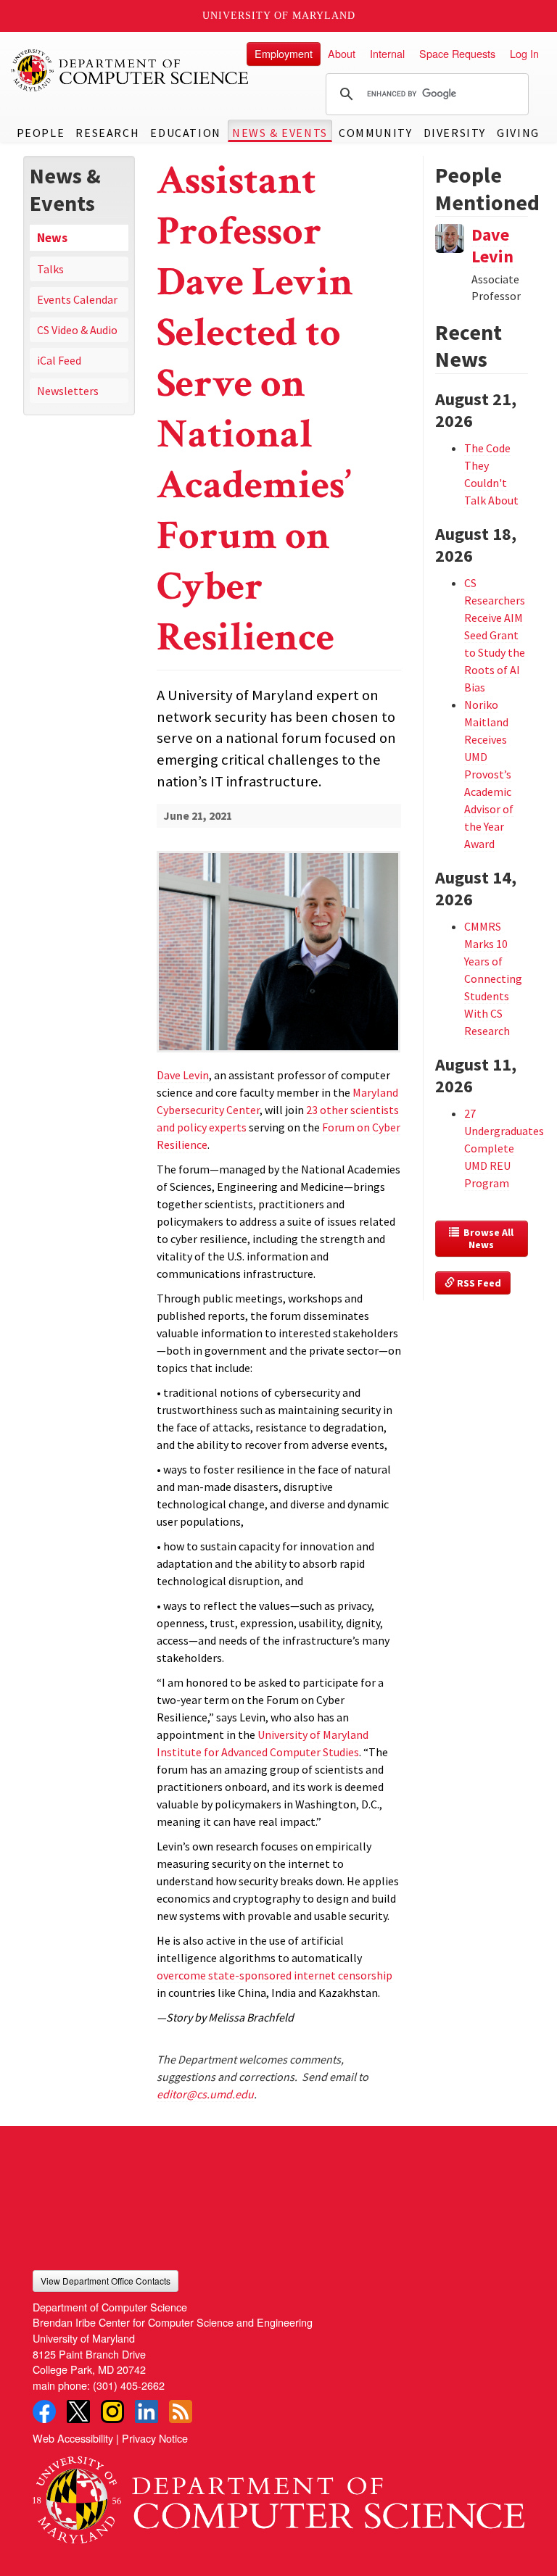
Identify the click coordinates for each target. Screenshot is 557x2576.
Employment (284, 53)
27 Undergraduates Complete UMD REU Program (504, 1148)
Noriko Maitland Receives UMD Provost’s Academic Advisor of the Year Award (489, 774)
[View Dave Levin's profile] (450, 237)
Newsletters (68, 391)
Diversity (455, 133)
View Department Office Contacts (106, 2281)
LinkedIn (147, 2411)
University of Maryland (279, 16)
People (41, 133)
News (52, 238)
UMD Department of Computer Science (131, 70)
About (342, 53)
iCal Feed (59, 360)
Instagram (112, 2411)
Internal (387, 53)
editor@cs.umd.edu (205, 2094)
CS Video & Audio (77, 330)
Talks (50, 269)
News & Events (280, 133)
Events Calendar (77, 299)
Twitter (78, 2411)
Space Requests (457, 53)
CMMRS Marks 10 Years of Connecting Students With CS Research (493, 979)
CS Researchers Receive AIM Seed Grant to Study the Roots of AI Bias (495, 635)
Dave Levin (492, 245)
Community (375, 133)
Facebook (44, 2411)
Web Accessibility (73, 2438)
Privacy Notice (155, 2438)
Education (185, 133)
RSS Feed (478, 1283)
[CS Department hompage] (278, 2495)
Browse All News (487, 1239)
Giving (518, 133)
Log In (524, 53)
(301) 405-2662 (129, 2385)
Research (107, 133)
